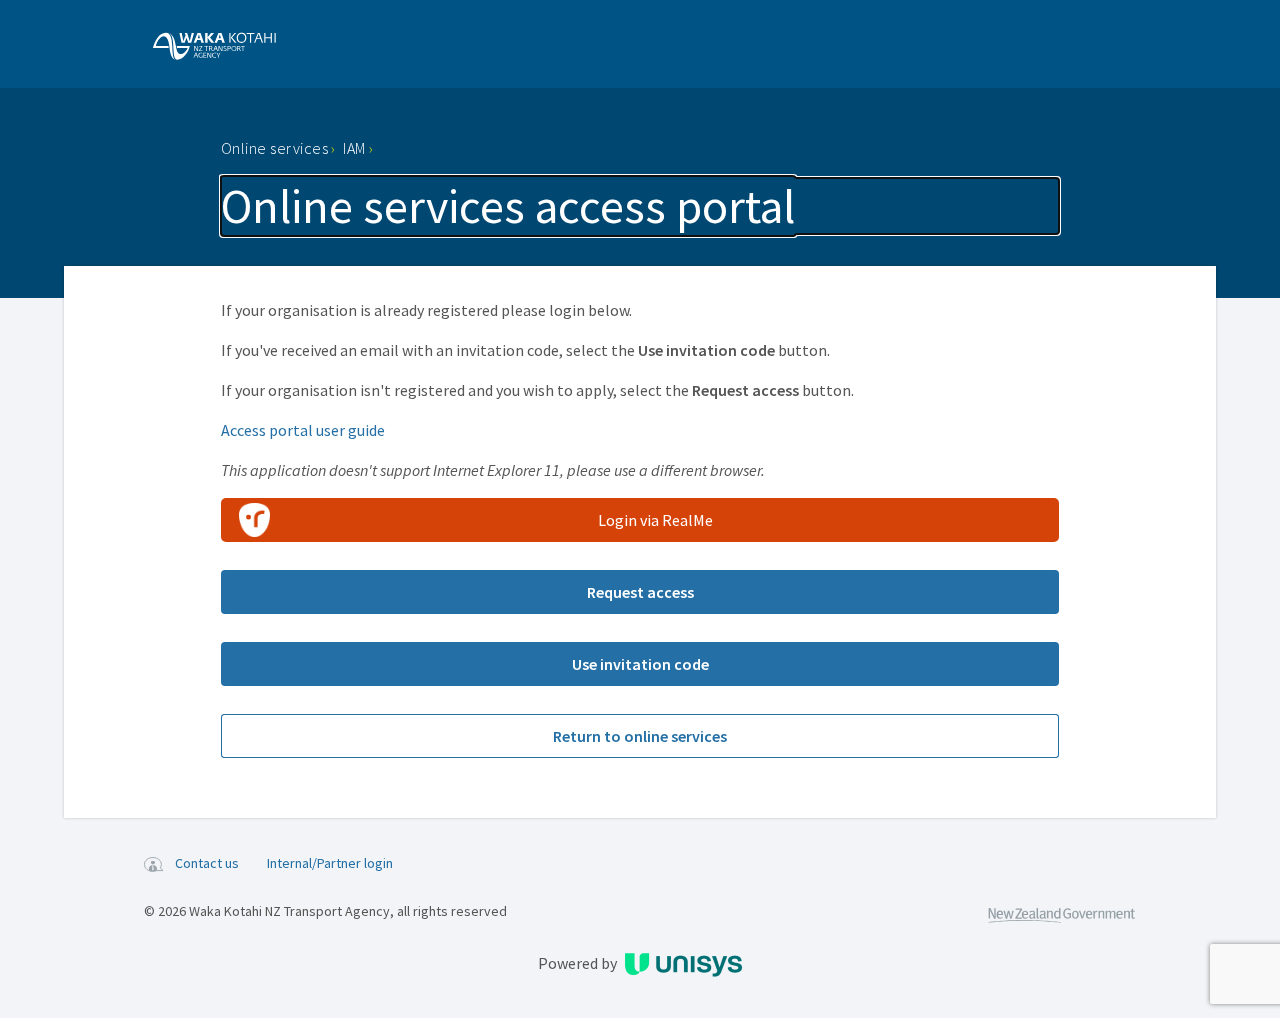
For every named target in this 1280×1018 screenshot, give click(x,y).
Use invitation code (640, 664)
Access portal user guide (303, 430)
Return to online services (640, 736)
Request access (640, 592)
